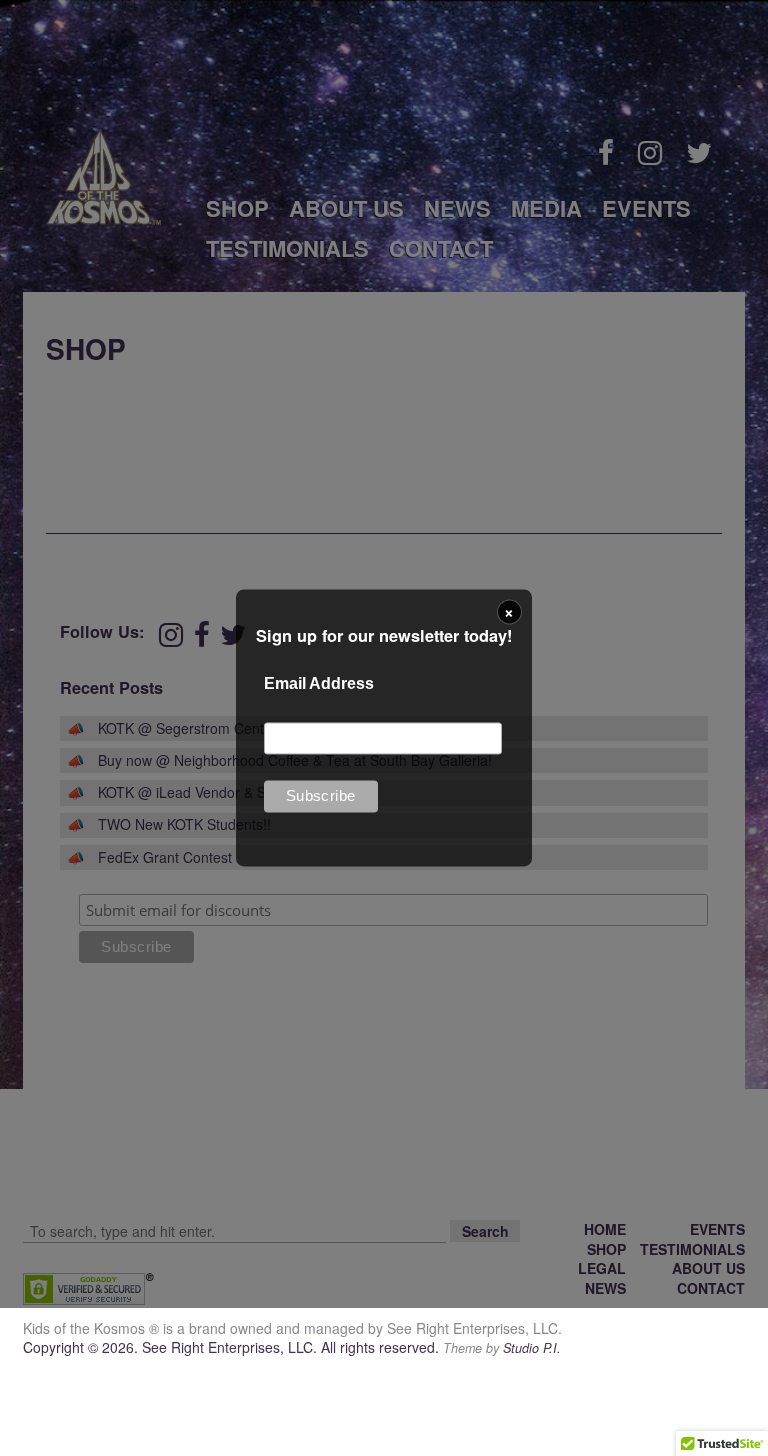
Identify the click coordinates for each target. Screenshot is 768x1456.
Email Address (319, 683)
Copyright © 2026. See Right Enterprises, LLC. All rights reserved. (233, 1347)
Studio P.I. (532, 1348)
